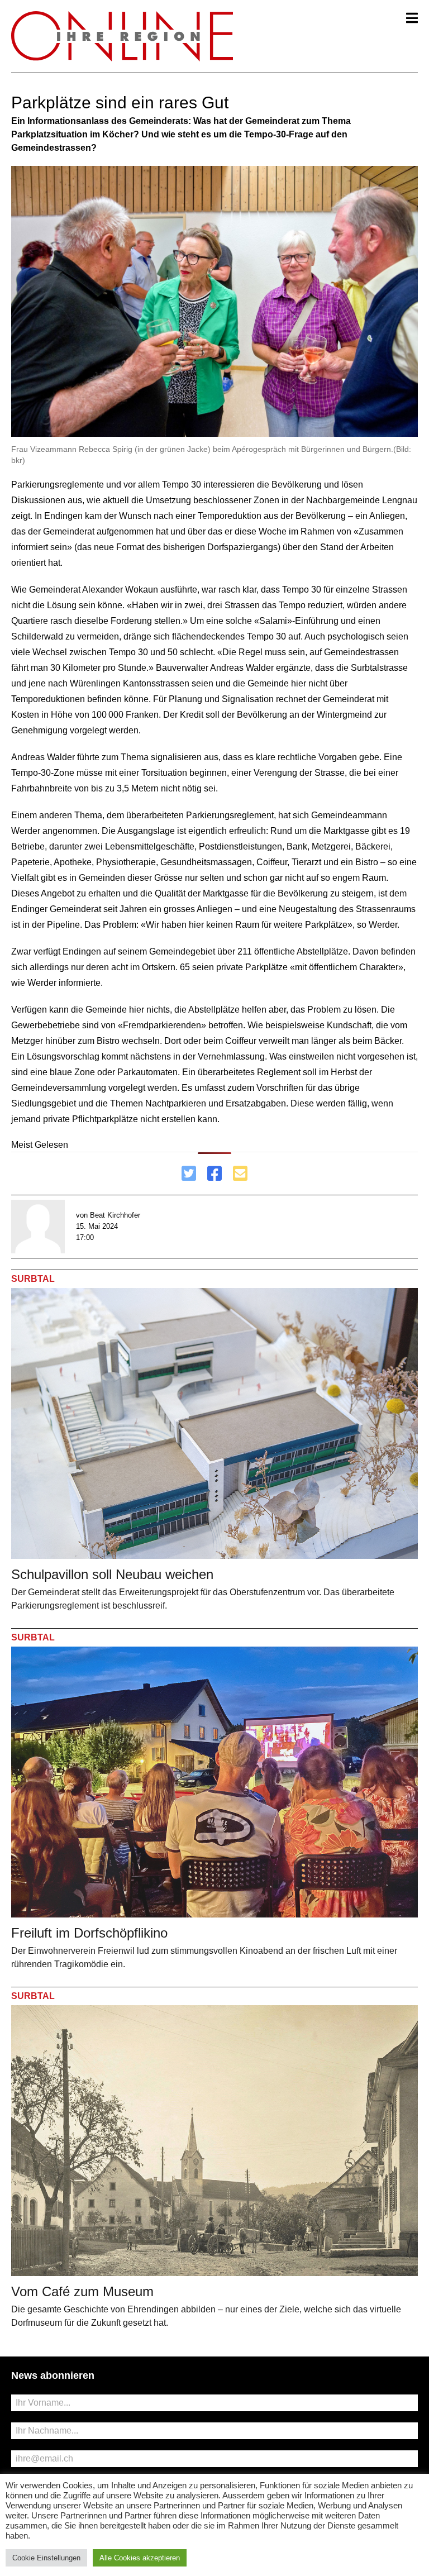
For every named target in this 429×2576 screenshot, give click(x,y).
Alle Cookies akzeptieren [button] (140, 2558)
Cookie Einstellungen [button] (46, 2558)
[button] (412, 18)
